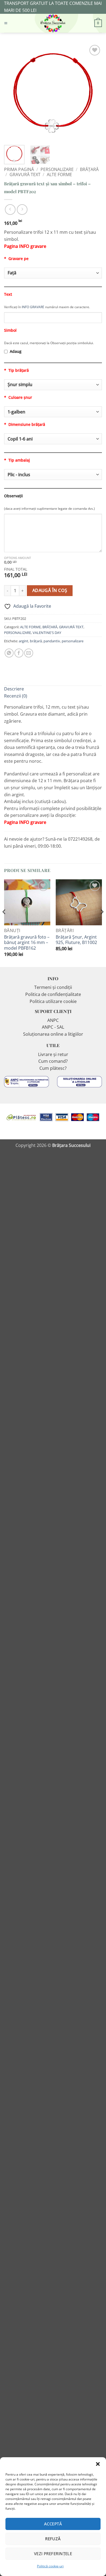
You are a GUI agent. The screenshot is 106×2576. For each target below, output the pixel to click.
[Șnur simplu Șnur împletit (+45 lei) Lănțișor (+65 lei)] (53, 385)
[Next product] (10, 210)
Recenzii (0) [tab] (16, 696)
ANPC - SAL (53, 1027)
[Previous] (13, 92)
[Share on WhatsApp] (9, 653)
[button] (98, 2464)
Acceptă (53, 2524)
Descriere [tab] (14, 689)
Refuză (53, 2539)
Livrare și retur (53, 1054)
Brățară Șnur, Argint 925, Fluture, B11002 (76, 940)
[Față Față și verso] (53, 273)
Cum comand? (53, 1061)
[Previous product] (22, 210)
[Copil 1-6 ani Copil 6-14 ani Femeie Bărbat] (53, 439)
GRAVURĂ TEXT (25, 175)
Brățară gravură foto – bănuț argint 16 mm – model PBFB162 (27, 943)
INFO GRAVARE (33, 307)
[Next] (93, 92)
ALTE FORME (59, 175)
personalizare (73, 641)
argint (24, 641)
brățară (36, 641)
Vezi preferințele (53, 2554)
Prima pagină (19, 169)
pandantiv (52, 641)
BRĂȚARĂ (89, 169)
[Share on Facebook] (19, 653)
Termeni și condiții (53, 987)
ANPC (53, 1020)
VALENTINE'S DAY (47, 633)
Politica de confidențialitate (53, 994)
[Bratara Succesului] (53, 23)
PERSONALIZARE (57, 169)
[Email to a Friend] (29, 653)
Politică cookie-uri (50, 2566)
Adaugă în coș (50, 590)
